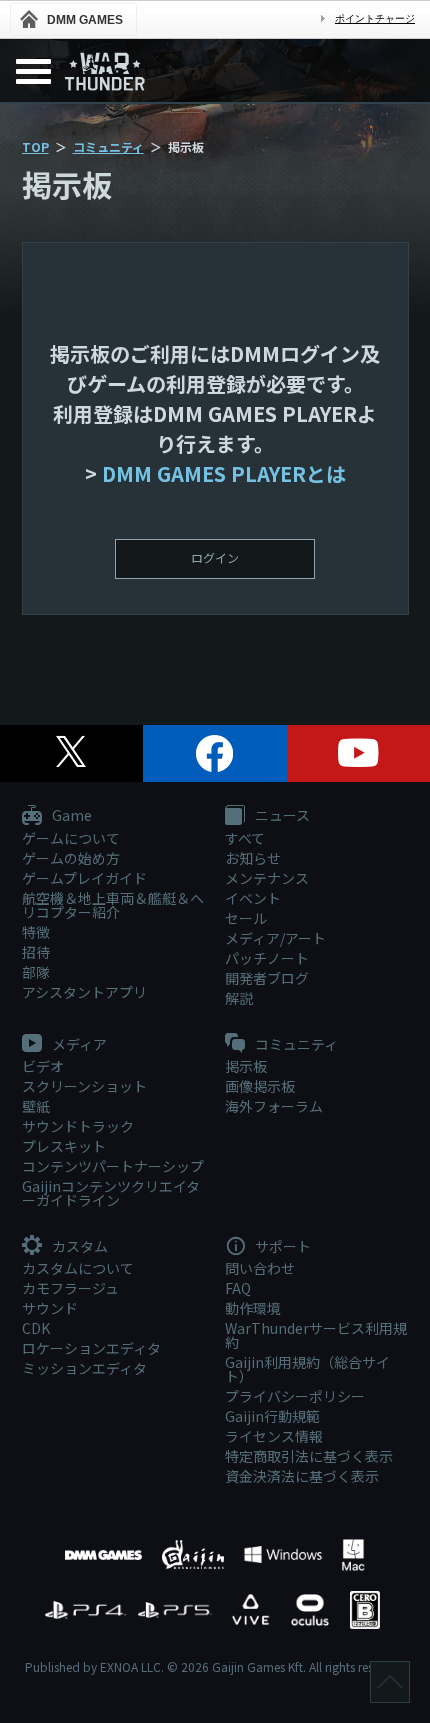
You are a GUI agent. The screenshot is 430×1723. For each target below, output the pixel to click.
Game (70, 816)
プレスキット (64, 1146)
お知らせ (253, 858)
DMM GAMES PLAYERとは (224, 473)
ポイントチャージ (375, 18)
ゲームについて (71, 838)
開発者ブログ (267, 978)
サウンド (50, 1308)
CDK (36, 1328)
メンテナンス (267, 878)
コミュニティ (108, 146)
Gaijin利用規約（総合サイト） (307, 1369)
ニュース (281, 816)
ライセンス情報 (274, 1436)
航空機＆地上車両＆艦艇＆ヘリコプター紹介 (113, 905)
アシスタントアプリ (84, 992)
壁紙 (36, 1106)
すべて (245, 838)
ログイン (215, 557)
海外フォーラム (274, 1106)
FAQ (238, 1288)
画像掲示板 (260, 1086)
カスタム (78, 1247)
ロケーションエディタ (91, 1348)
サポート (281, 1247)
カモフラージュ (70, 1288)
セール (246, 918)
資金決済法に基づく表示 (302, 1476)
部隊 (36, 972)
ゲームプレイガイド (84, 878)
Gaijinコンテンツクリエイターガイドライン (111, 1193)
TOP (35, 146)
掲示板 (246, 1066)
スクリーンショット (84, 1086)
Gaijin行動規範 (272, 1416)
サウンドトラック (78, 1126)
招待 (36, 952)
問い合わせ (260, 1268)
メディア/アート (275, 938)
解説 (239, 998)
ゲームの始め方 (71, 858)
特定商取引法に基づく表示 (309, 1456)
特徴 (36, 932)
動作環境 (253, 1308)
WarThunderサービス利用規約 (316, 1335)
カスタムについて (78, 1268)
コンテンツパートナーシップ (113, 1166)
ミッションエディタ (84, 1368)
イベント (253, 898)
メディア (78, 1045)
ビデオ (43, 1066)
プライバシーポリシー (295, 1396)
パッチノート (267, 958)
